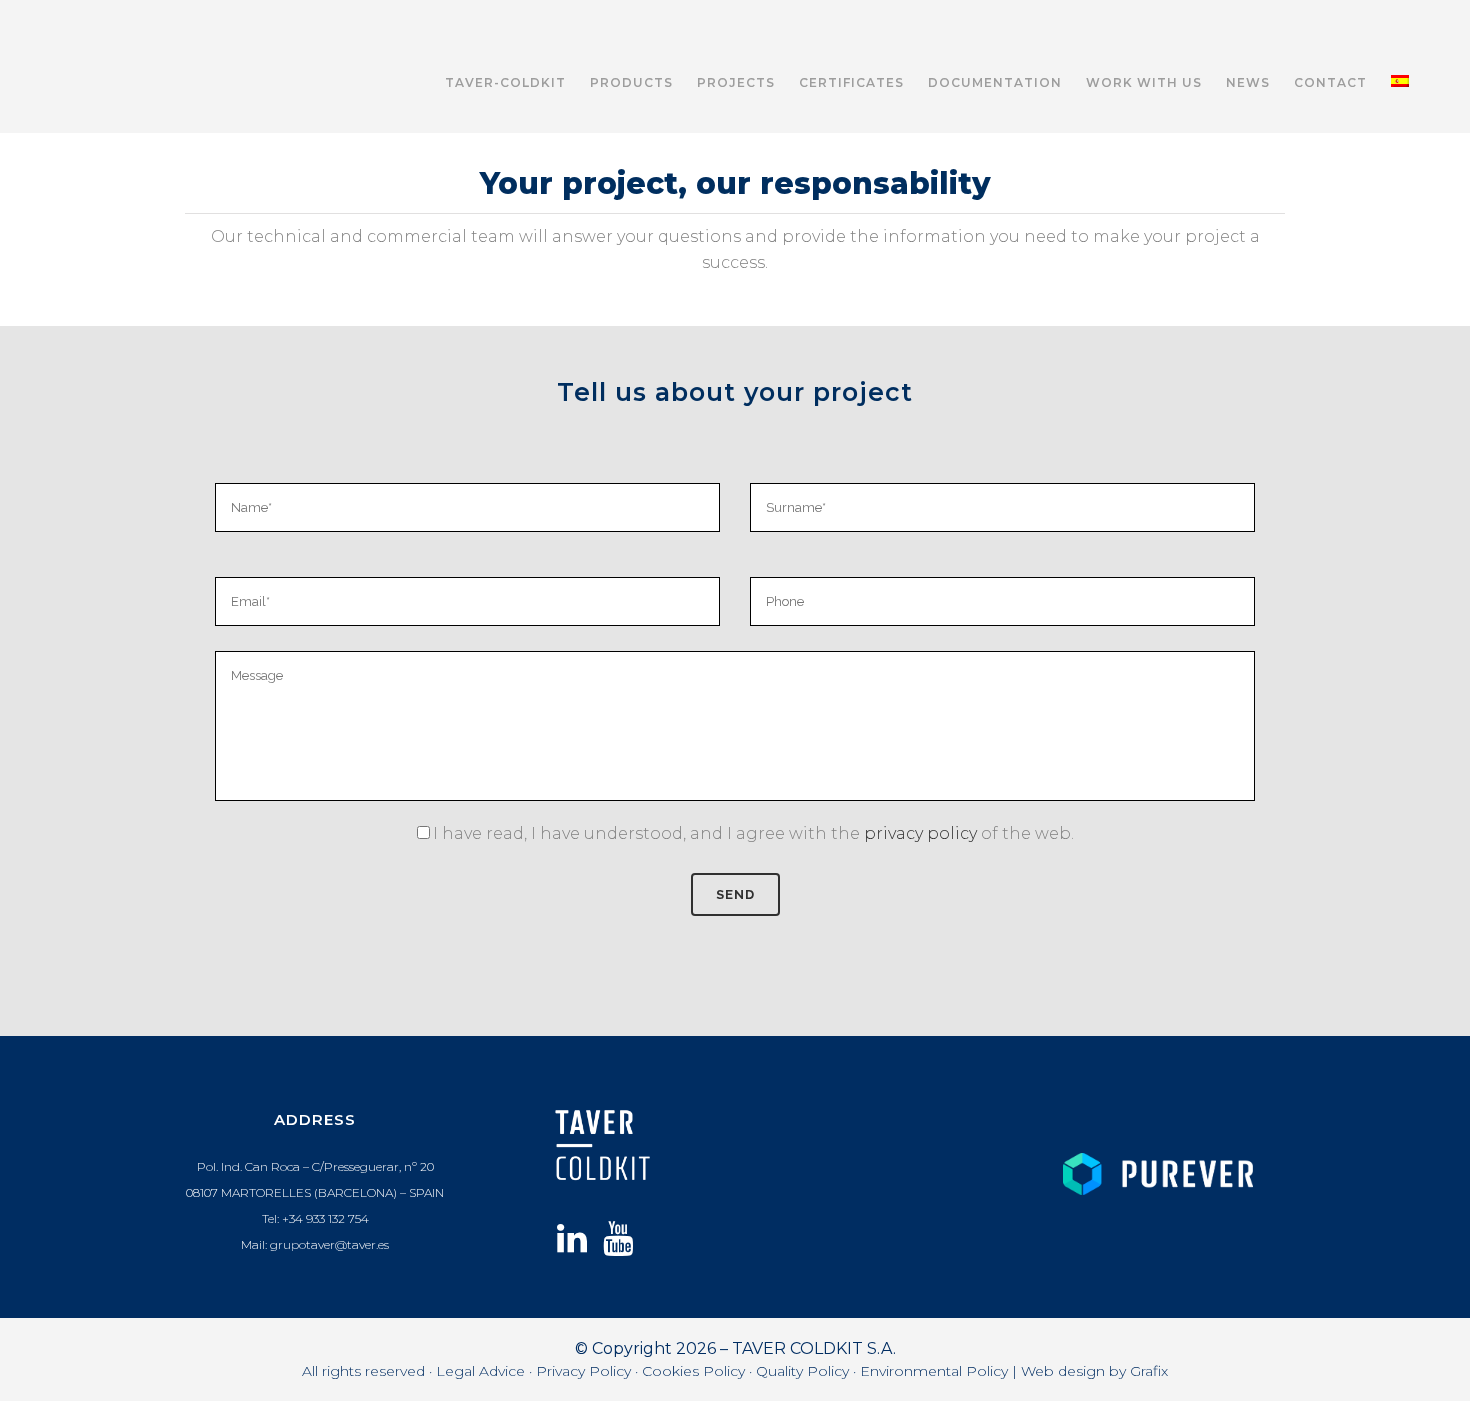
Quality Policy (802, 1371)
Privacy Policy (583, 1371)
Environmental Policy (934, 1371)
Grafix (1149, 1371)
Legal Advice (480, 1371)
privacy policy (920, 833)
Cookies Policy (693, 1371)
